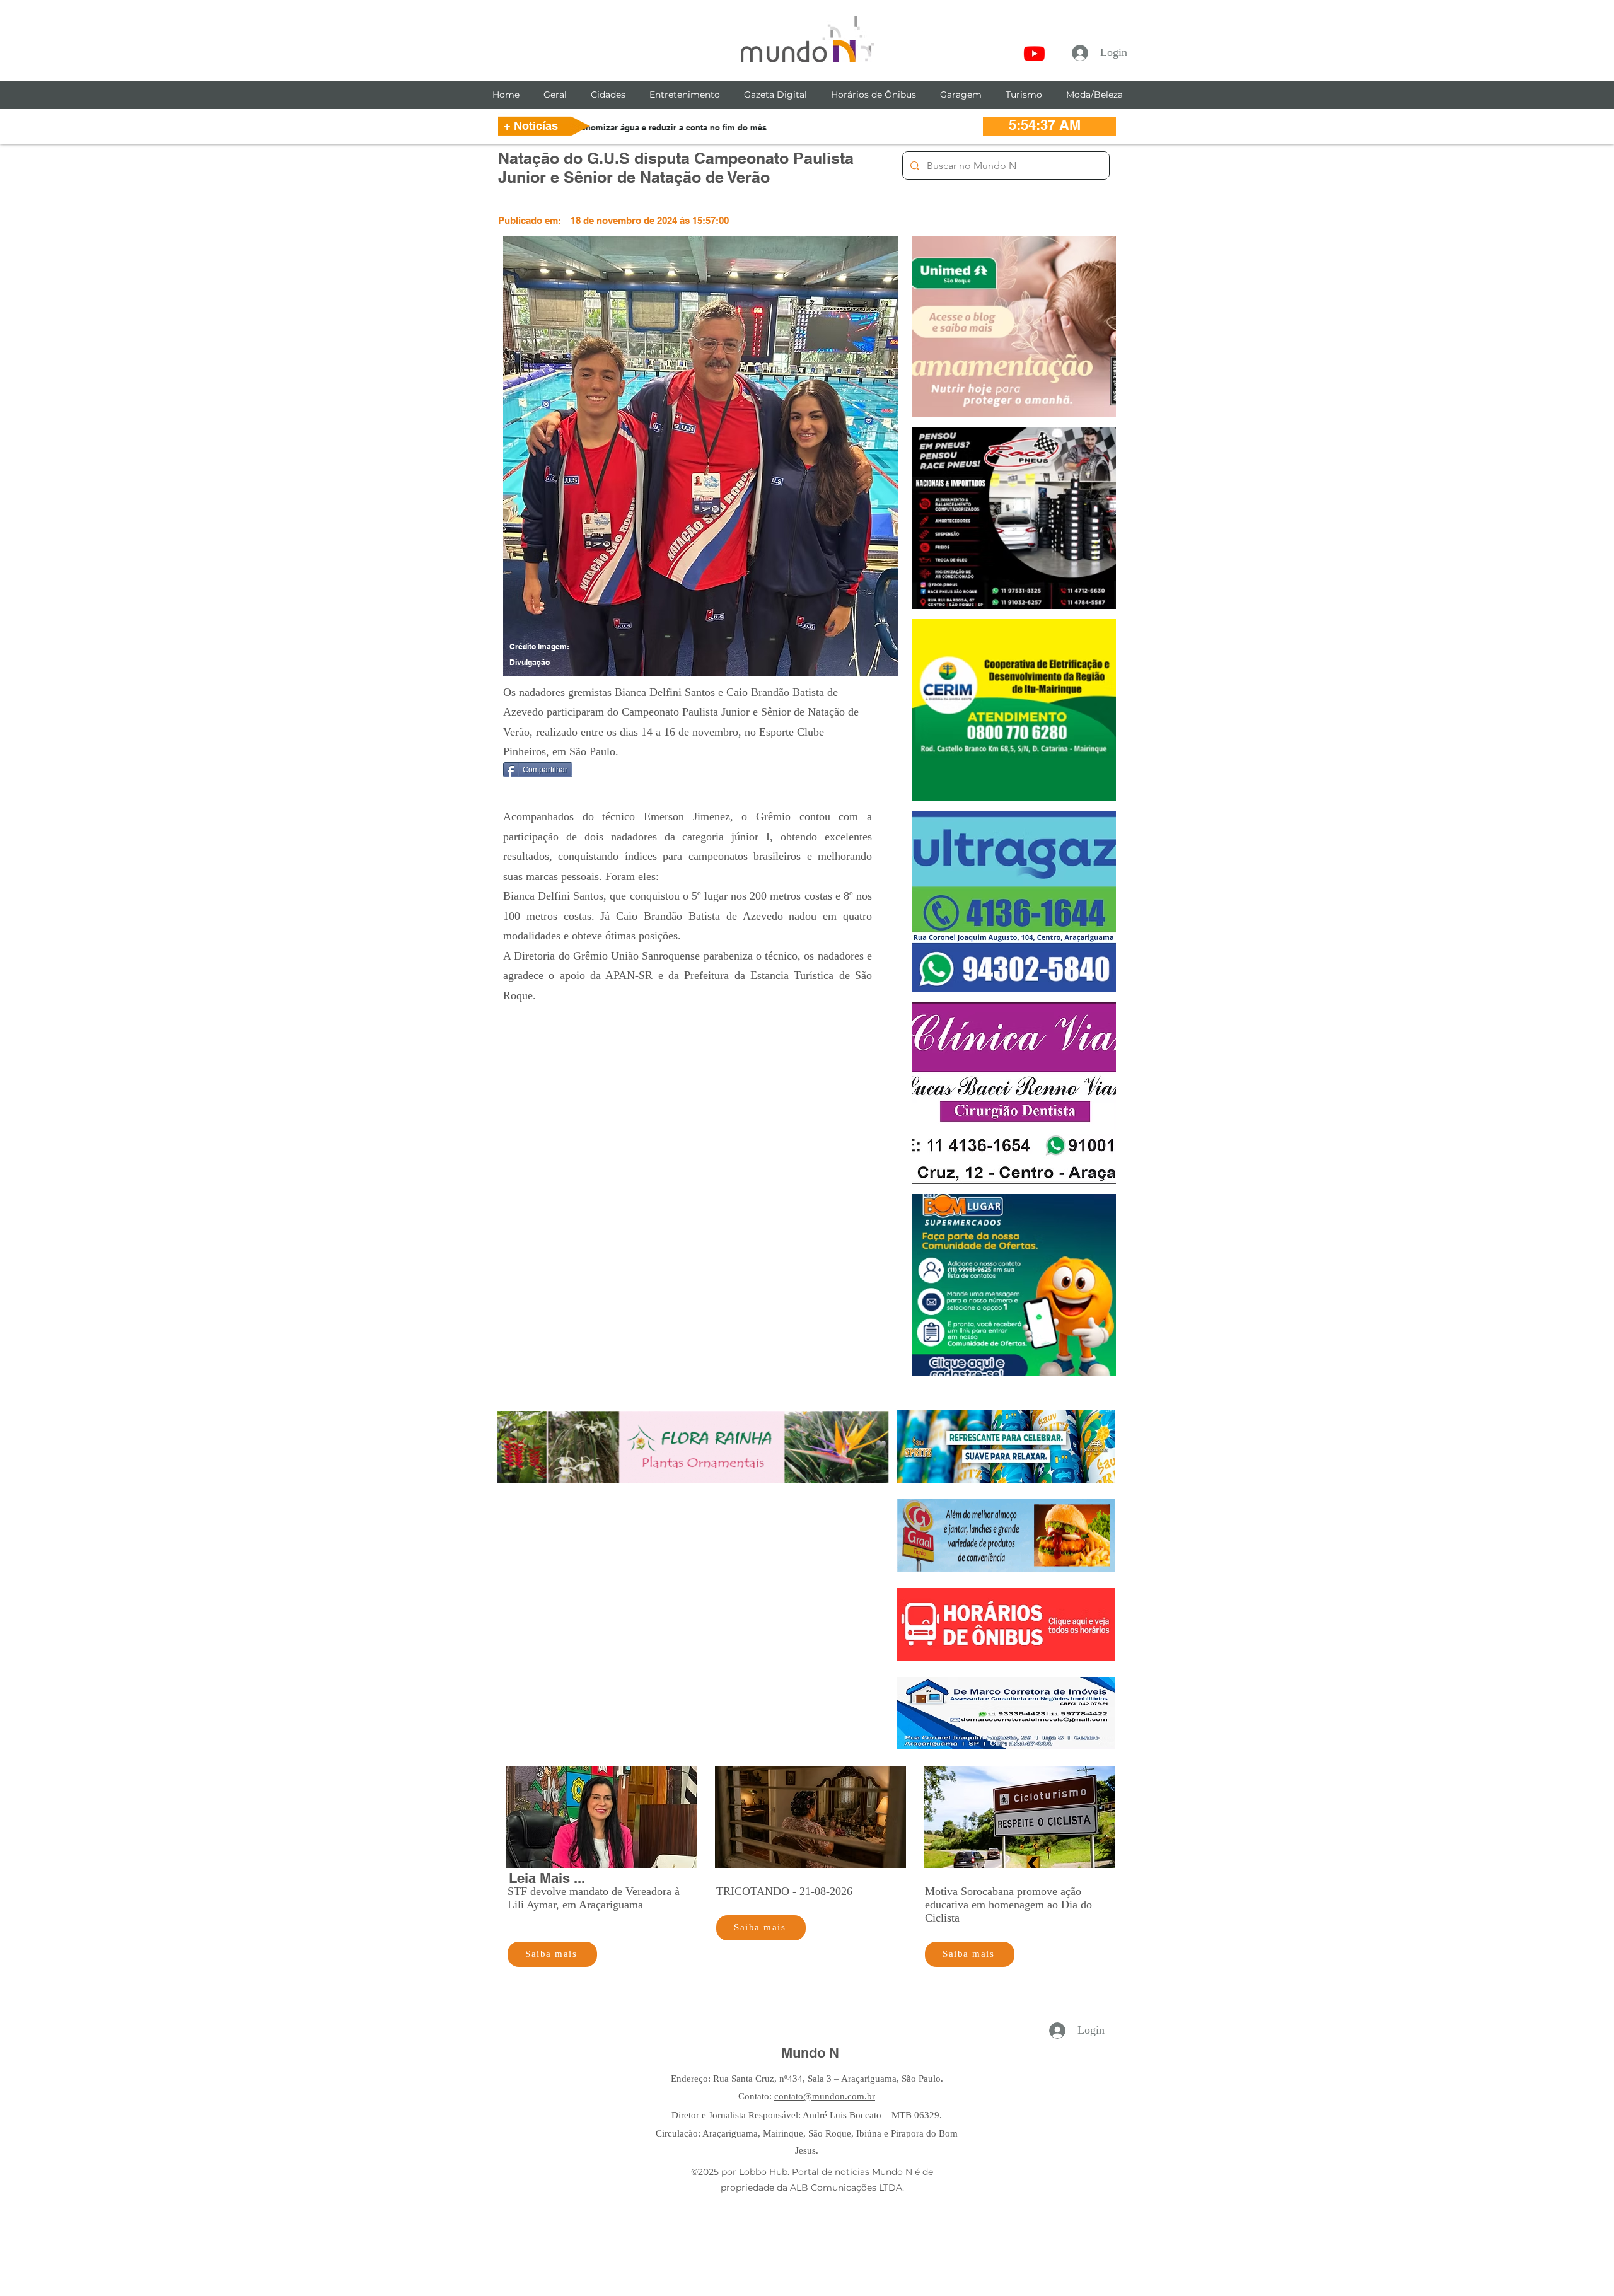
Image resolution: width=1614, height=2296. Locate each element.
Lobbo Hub (763, 2172)
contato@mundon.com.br (825, 2096)
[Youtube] (1034, 53)
